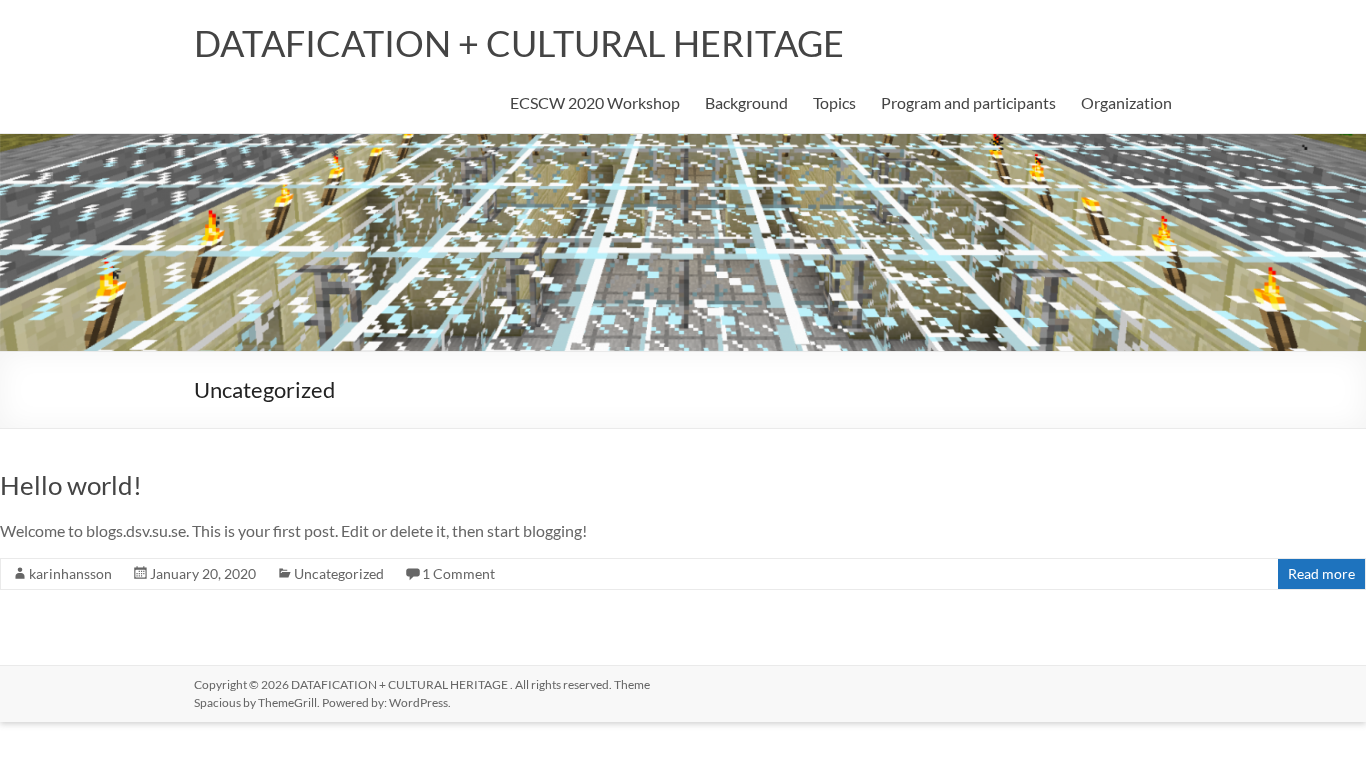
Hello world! (71, 485)
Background (746, 102)
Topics (834, 102)
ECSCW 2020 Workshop (595, 102)
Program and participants (968, 102)
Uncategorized (339, 573)
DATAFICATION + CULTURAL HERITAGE (519, 43)
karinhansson (70, 573)
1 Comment (458, 573)
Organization (1126, 102)
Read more (1321, 573)
